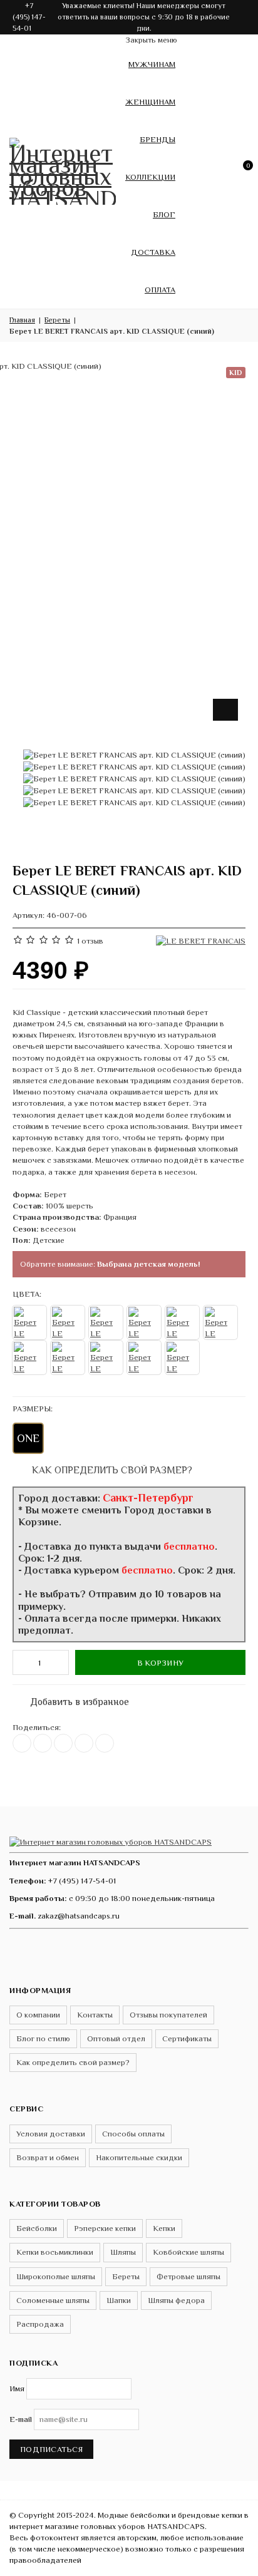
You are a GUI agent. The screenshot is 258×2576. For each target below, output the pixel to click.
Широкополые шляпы (56, 2276)
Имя (17, 2388)
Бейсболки (37, 2228)
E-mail (21, 2419)
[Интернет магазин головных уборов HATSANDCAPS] (63, 169)
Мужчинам (152, 64)
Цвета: (27, 1294)
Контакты (95, 2015)
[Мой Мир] (105, 1743)
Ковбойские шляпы (188, 2252)
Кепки (164, 2228)
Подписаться (51, 2449)
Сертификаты (187, 2038)
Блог (164, 214)
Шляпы (123, 2252)
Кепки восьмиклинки (55, 2252)
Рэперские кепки (105, 2228)
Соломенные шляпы (53, 2300)
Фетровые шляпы (188, 2276)
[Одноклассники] (63, 1743)
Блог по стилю (43, 2038)
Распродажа (40, 2324)
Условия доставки (51, 2134)
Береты (126, 2276)
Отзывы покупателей (168, 2015)
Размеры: (33, 1409)
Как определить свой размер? (111, 1470)
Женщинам (150, 102)
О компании (38, 2015)
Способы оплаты (133, 2134)
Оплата (160, 290)
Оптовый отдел (116, 2038)
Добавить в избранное (73, 1699)
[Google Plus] (84, 1743)
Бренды (157, 139)
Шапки (119, 2300)
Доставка (153, 252)
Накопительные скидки (139, 2157)
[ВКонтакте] (22, 1743)
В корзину (160, 1663)
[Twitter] (43, 1743)
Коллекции (150, 177)
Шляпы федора (176, 2300)
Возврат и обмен (48, 2157)
